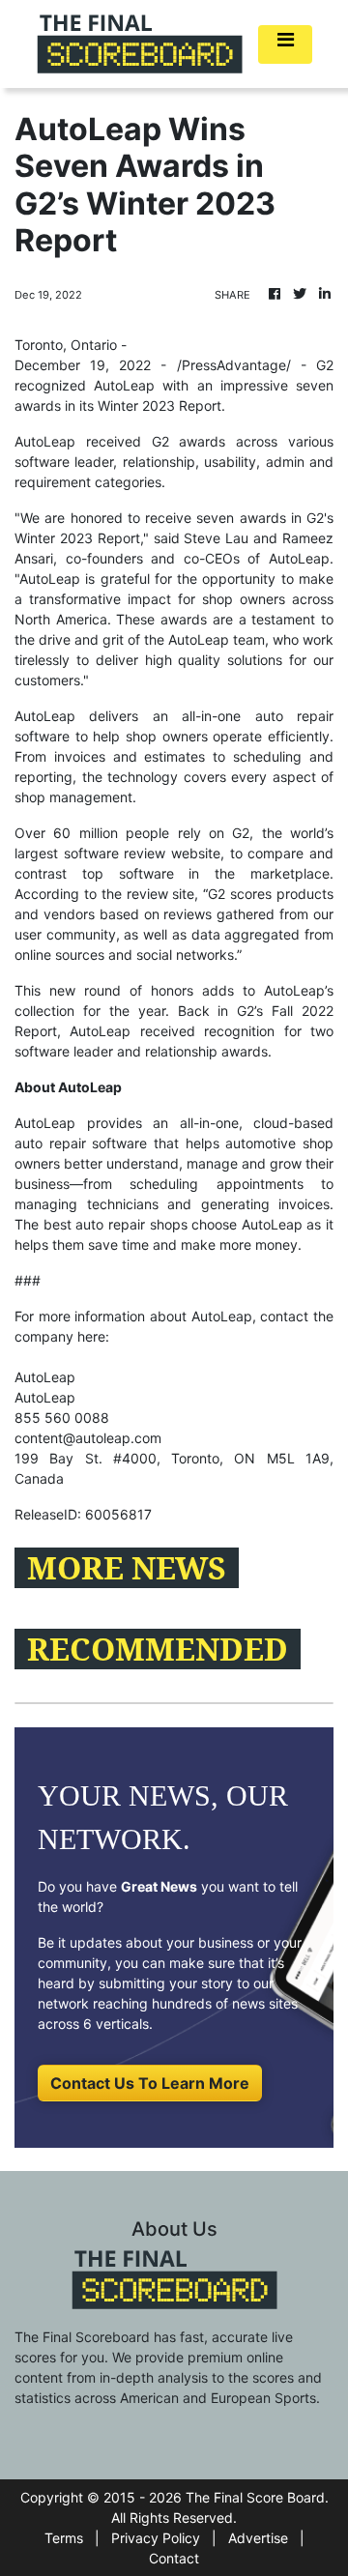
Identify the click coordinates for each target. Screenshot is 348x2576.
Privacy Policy (156, 2538)
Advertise (258, 2538)
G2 (325, 365)
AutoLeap (45, 716)
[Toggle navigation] (285, 44)
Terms (64, 2538)
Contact (174, 2558)
